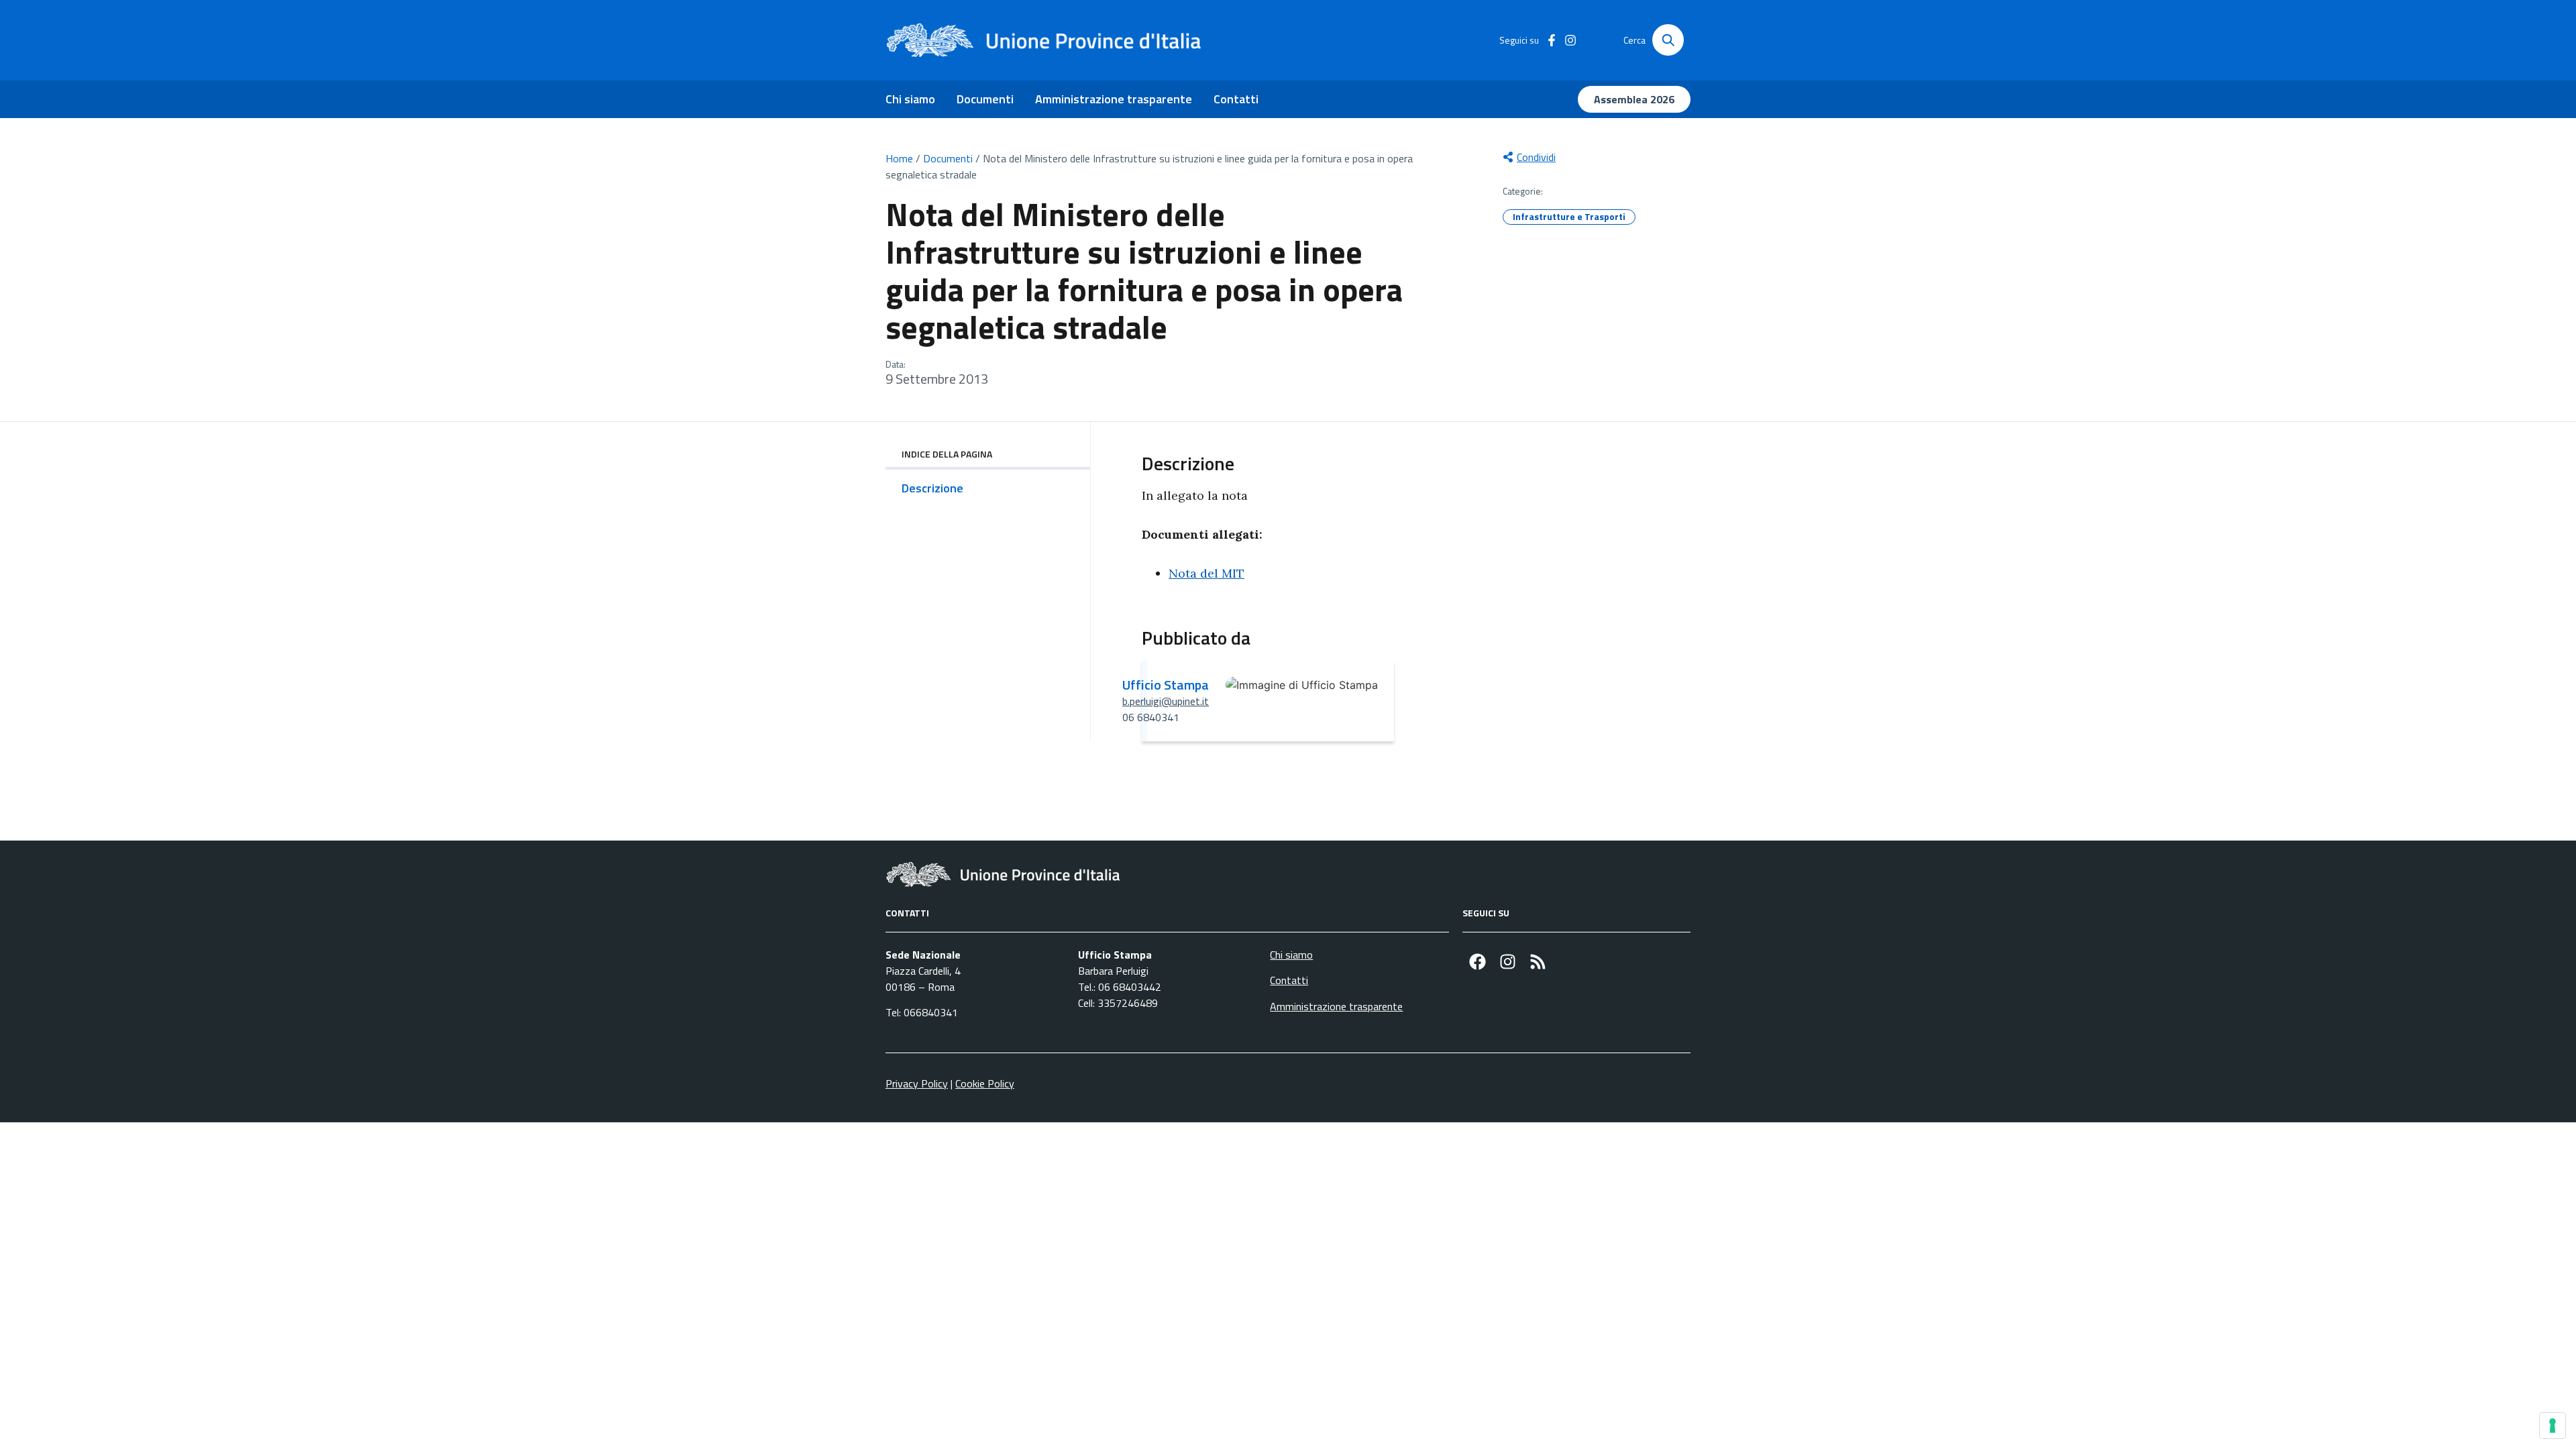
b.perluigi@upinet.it (1166, 701)
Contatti (1236, 99)
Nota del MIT (1206, 573)
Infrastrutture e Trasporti (1569, 216)
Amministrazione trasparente (1114, 99)
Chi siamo (910, 99)
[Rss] (1538, 962)
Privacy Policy (917, 1083)
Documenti (985, 99)
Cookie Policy (985, 1083)
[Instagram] (1508, 962)
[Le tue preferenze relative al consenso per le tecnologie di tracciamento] (2553, 1426)
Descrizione (932, 488)
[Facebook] (1478, 962)
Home (899, 158)
